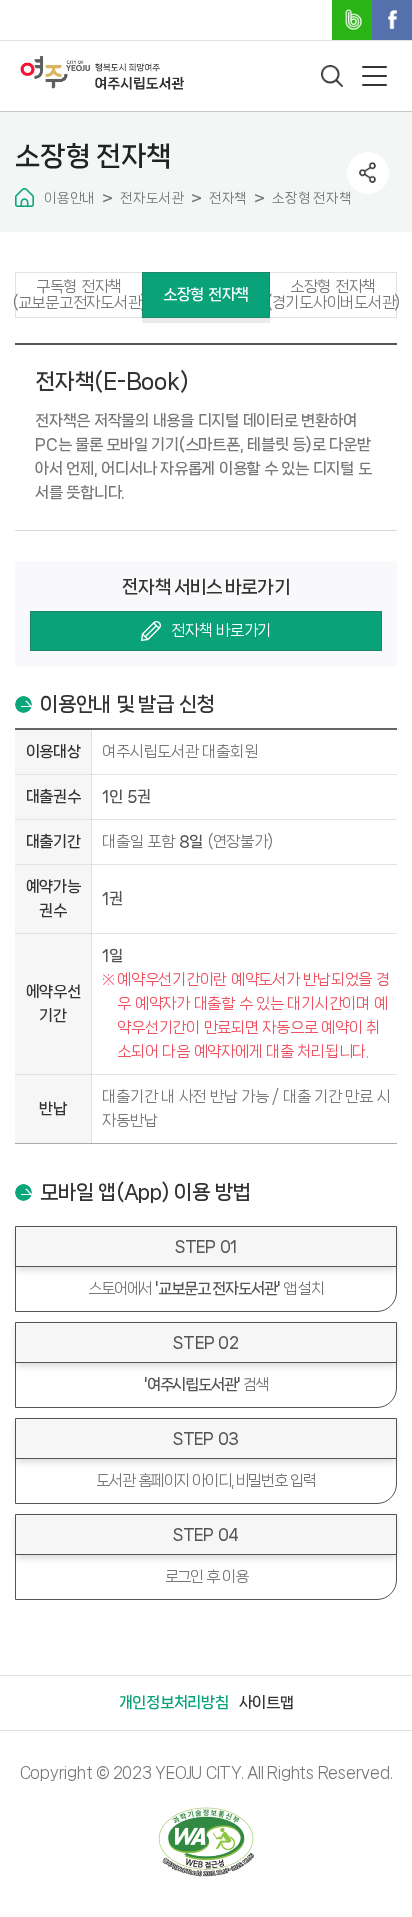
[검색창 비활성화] (332, 76)
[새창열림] (352, 20)
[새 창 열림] (206, 1842)
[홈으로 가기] (24, 197)
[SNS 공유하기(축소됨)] (368, 173)
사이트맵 (266, 1702)
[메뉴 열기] (374, 76)
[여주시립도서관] (102, 73)
